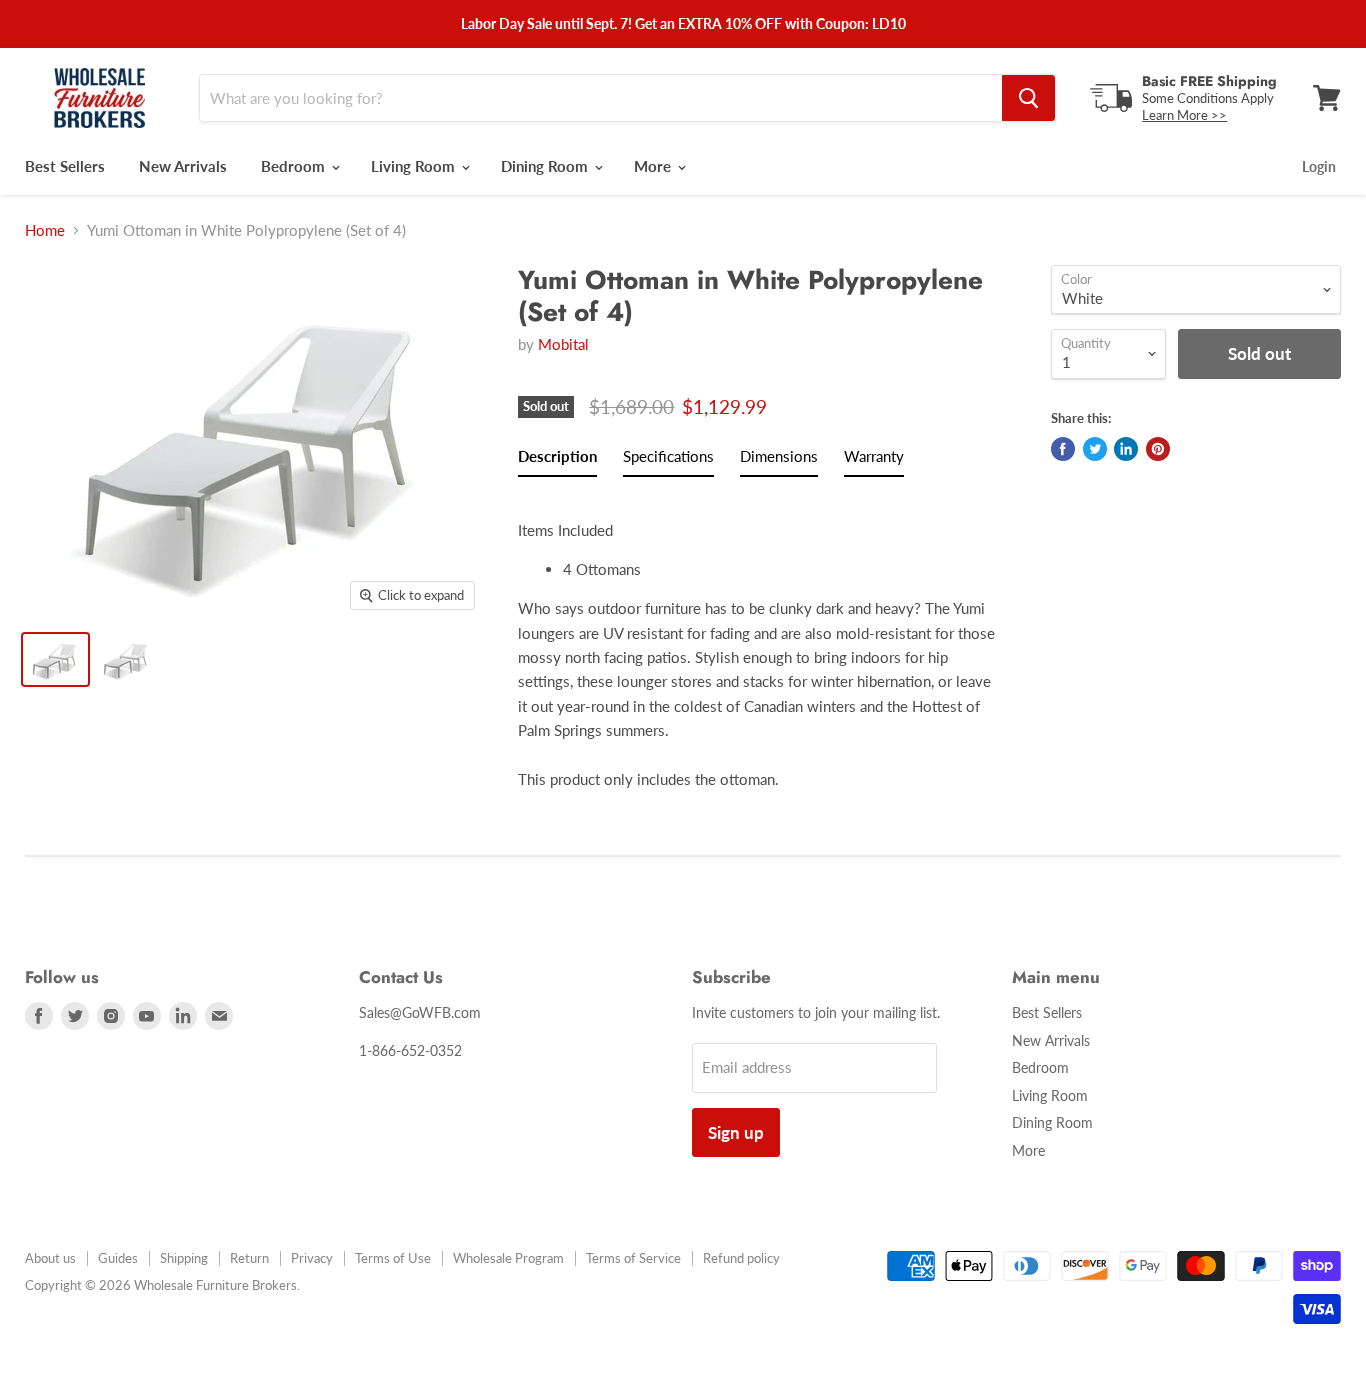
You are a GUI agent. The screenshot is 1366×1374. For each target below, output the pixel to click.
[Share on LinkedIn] (1126, 449)
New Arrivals (183, 166)
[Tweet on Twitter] (1095, 449)
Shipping (184, 1258)
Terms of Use (393, 1258)
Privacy (312, 1258)
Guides (118, 1258)
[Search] (1028, 98)
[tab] (557, 460)
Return (249, 1258)
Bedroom (295, 166)
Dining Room (546, 166)
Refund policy (741, 1258)
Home (45, 230)
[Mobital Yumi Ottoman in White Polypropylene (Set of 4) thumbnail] (55, 659)
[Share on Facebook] (1063, 449)
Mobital (563, 344)
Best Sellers (65, 166)
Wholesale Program (508, 1258)
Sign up (736, 1132)
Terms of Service (633, 1258)
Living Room (415, 166)
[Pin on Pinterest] (1158, 449)
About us (50, 1258)
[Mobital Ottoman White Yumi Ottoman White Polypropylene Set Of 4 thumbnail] (126, 659)
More (654, 166)
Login (1319, 166)
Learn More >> (1184, 115)
